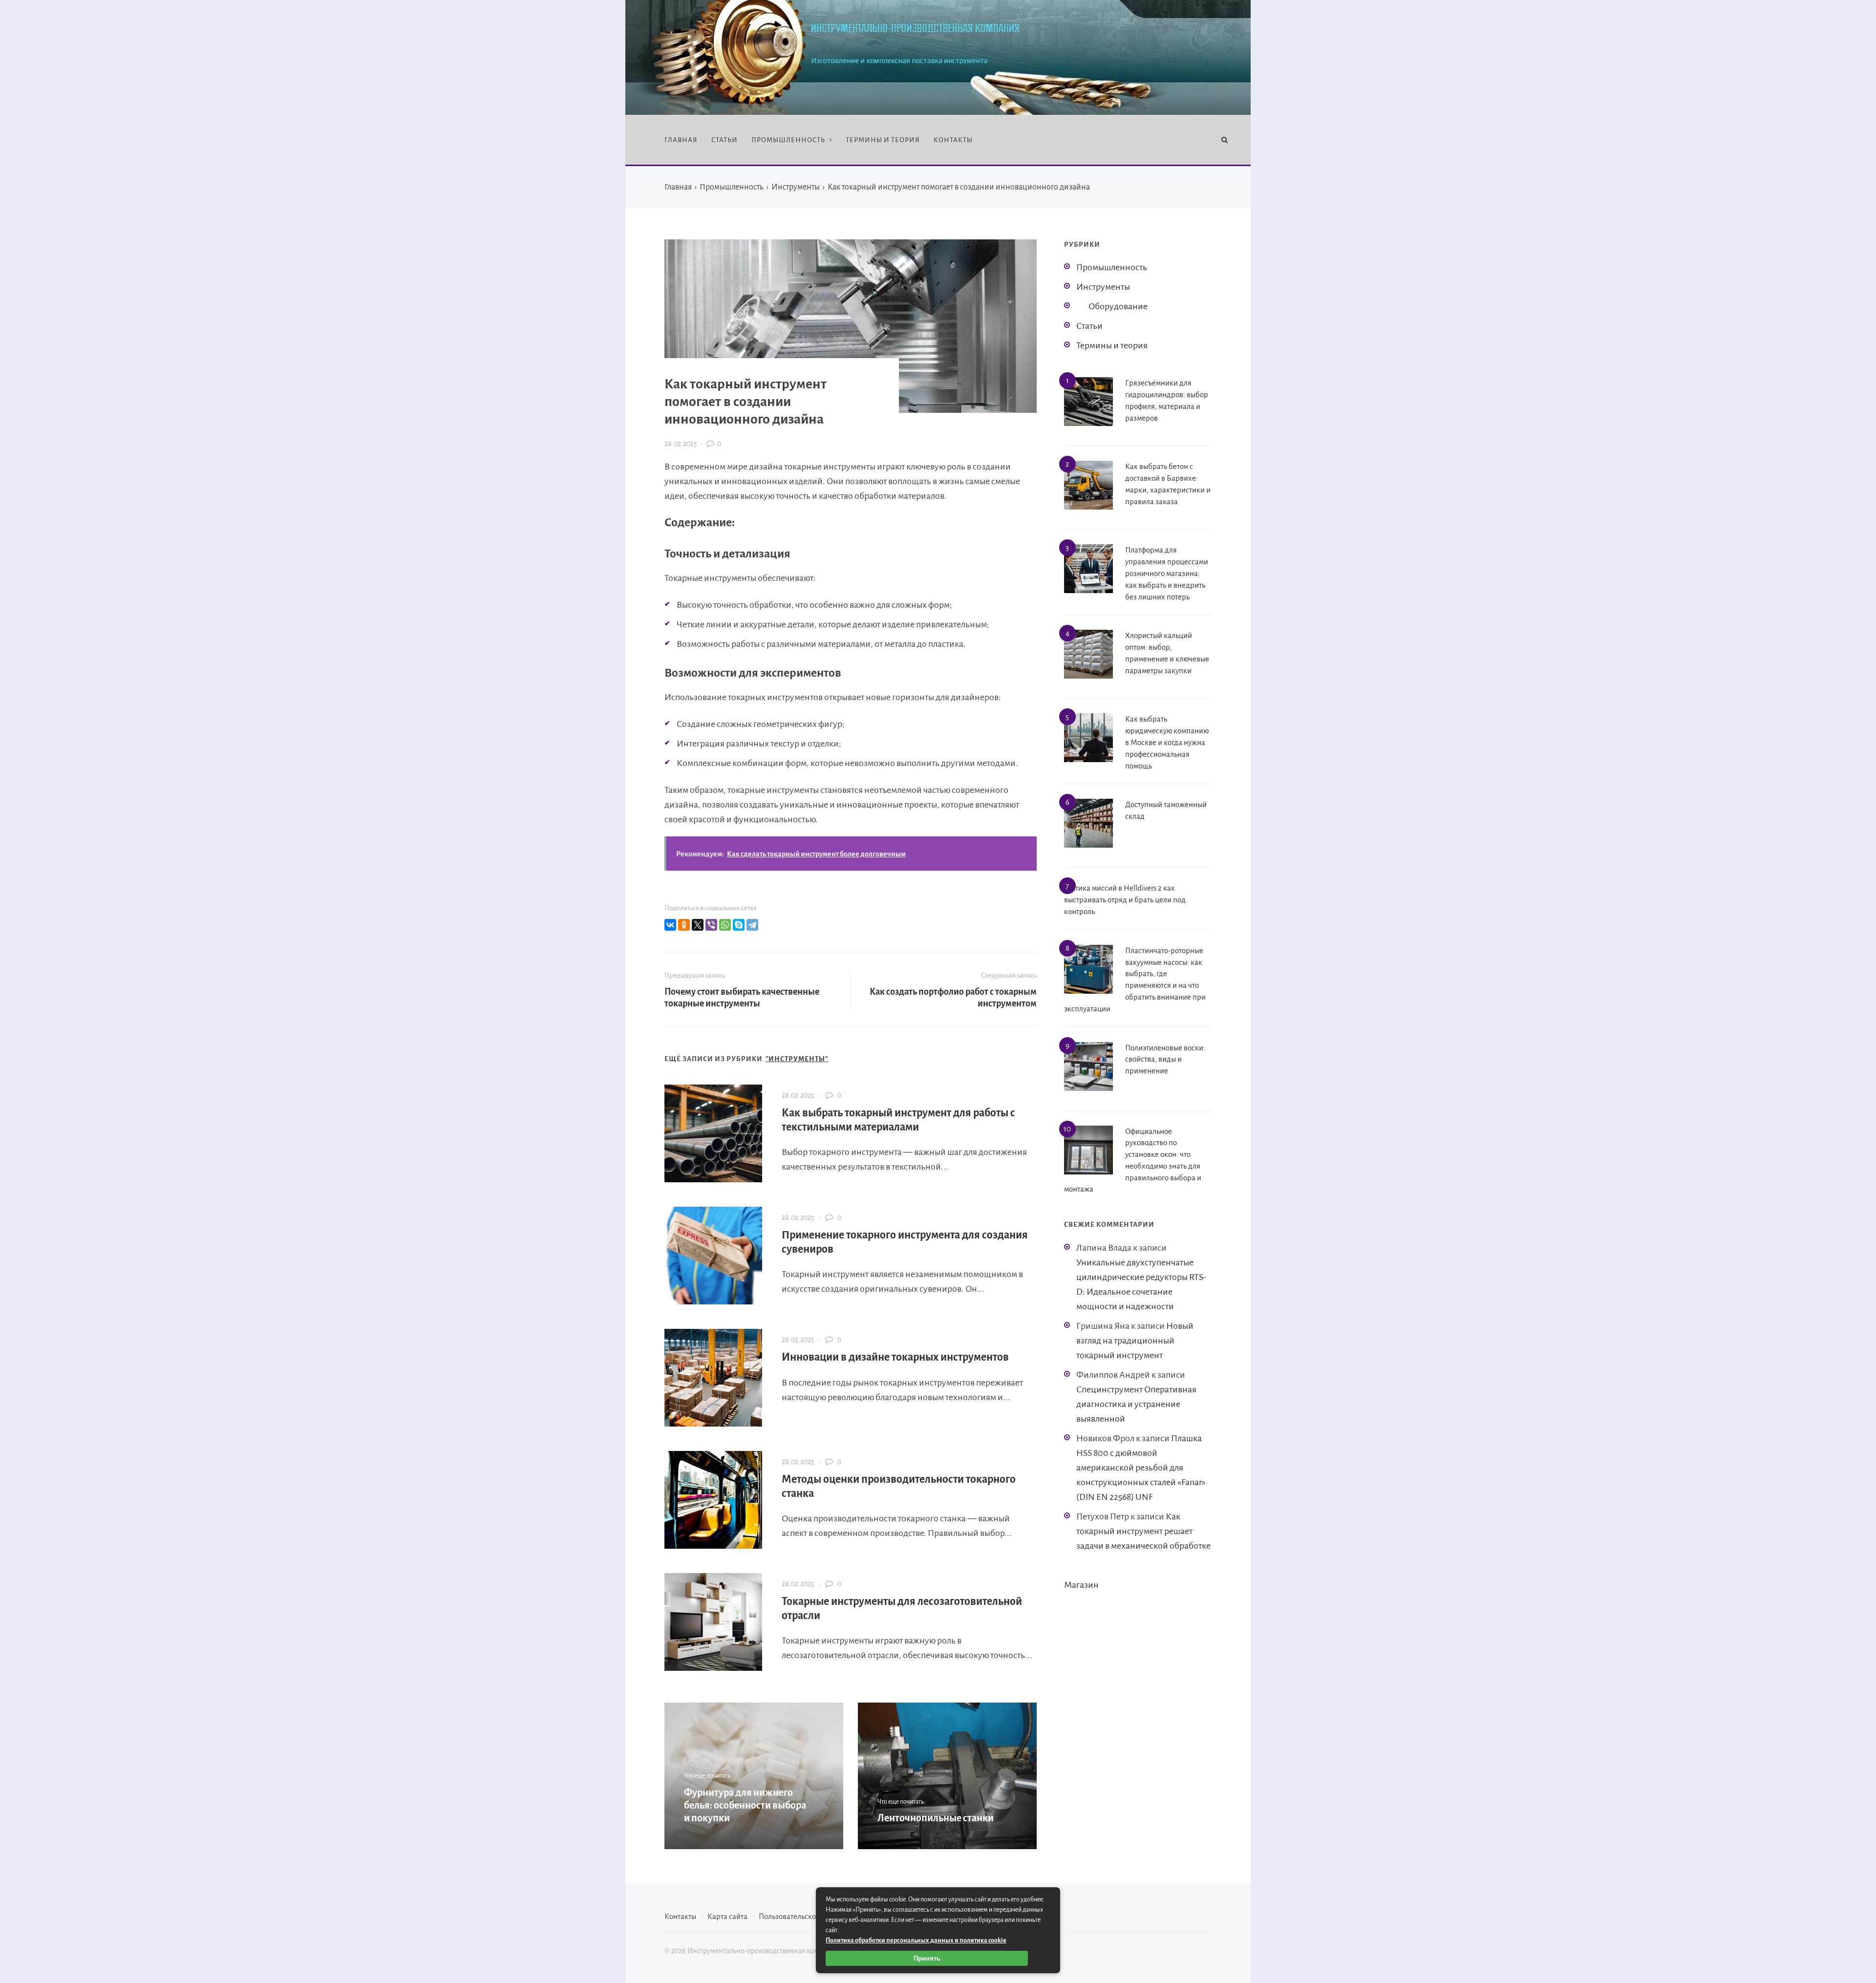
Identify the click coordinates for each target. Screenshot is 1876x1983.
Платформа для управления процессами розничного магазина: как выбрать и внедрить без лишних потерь (1167, 573)
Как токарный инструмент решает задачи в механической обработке (1143, 1531)
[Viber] (711, 925)
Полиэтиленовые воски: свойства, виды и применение (1165, 1059)
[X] (698, 925)
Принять (927, 1958)
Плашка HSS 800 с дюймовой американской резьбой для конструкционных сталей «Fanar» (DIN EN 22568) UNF (1141, 1468)
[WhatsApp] (725, 925)
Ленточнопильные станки (936, 1818)
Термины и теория (1112, 345)
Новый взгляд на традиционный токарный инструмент (1135, 1341)
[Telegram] (752, 925)
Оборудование (1118, 306)
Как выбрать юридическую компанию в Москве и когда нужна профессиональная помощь (1167, 742)
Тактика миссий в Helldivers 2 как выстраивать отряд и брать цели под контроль (1125, 900)
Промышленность (1112, 267)
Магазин (1081, 1585)
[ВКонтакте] (670, 925)
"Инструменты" (797, 1059)
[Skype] (739, 925)
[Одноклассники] (684, 925)
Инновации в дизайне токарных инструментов (895, 1357)
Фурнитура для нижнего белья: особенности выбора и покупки (745, 1805)
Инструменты (1103, 287)
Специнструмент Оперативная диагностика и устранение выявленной (1136, 1404)
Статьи (1089, 326)
